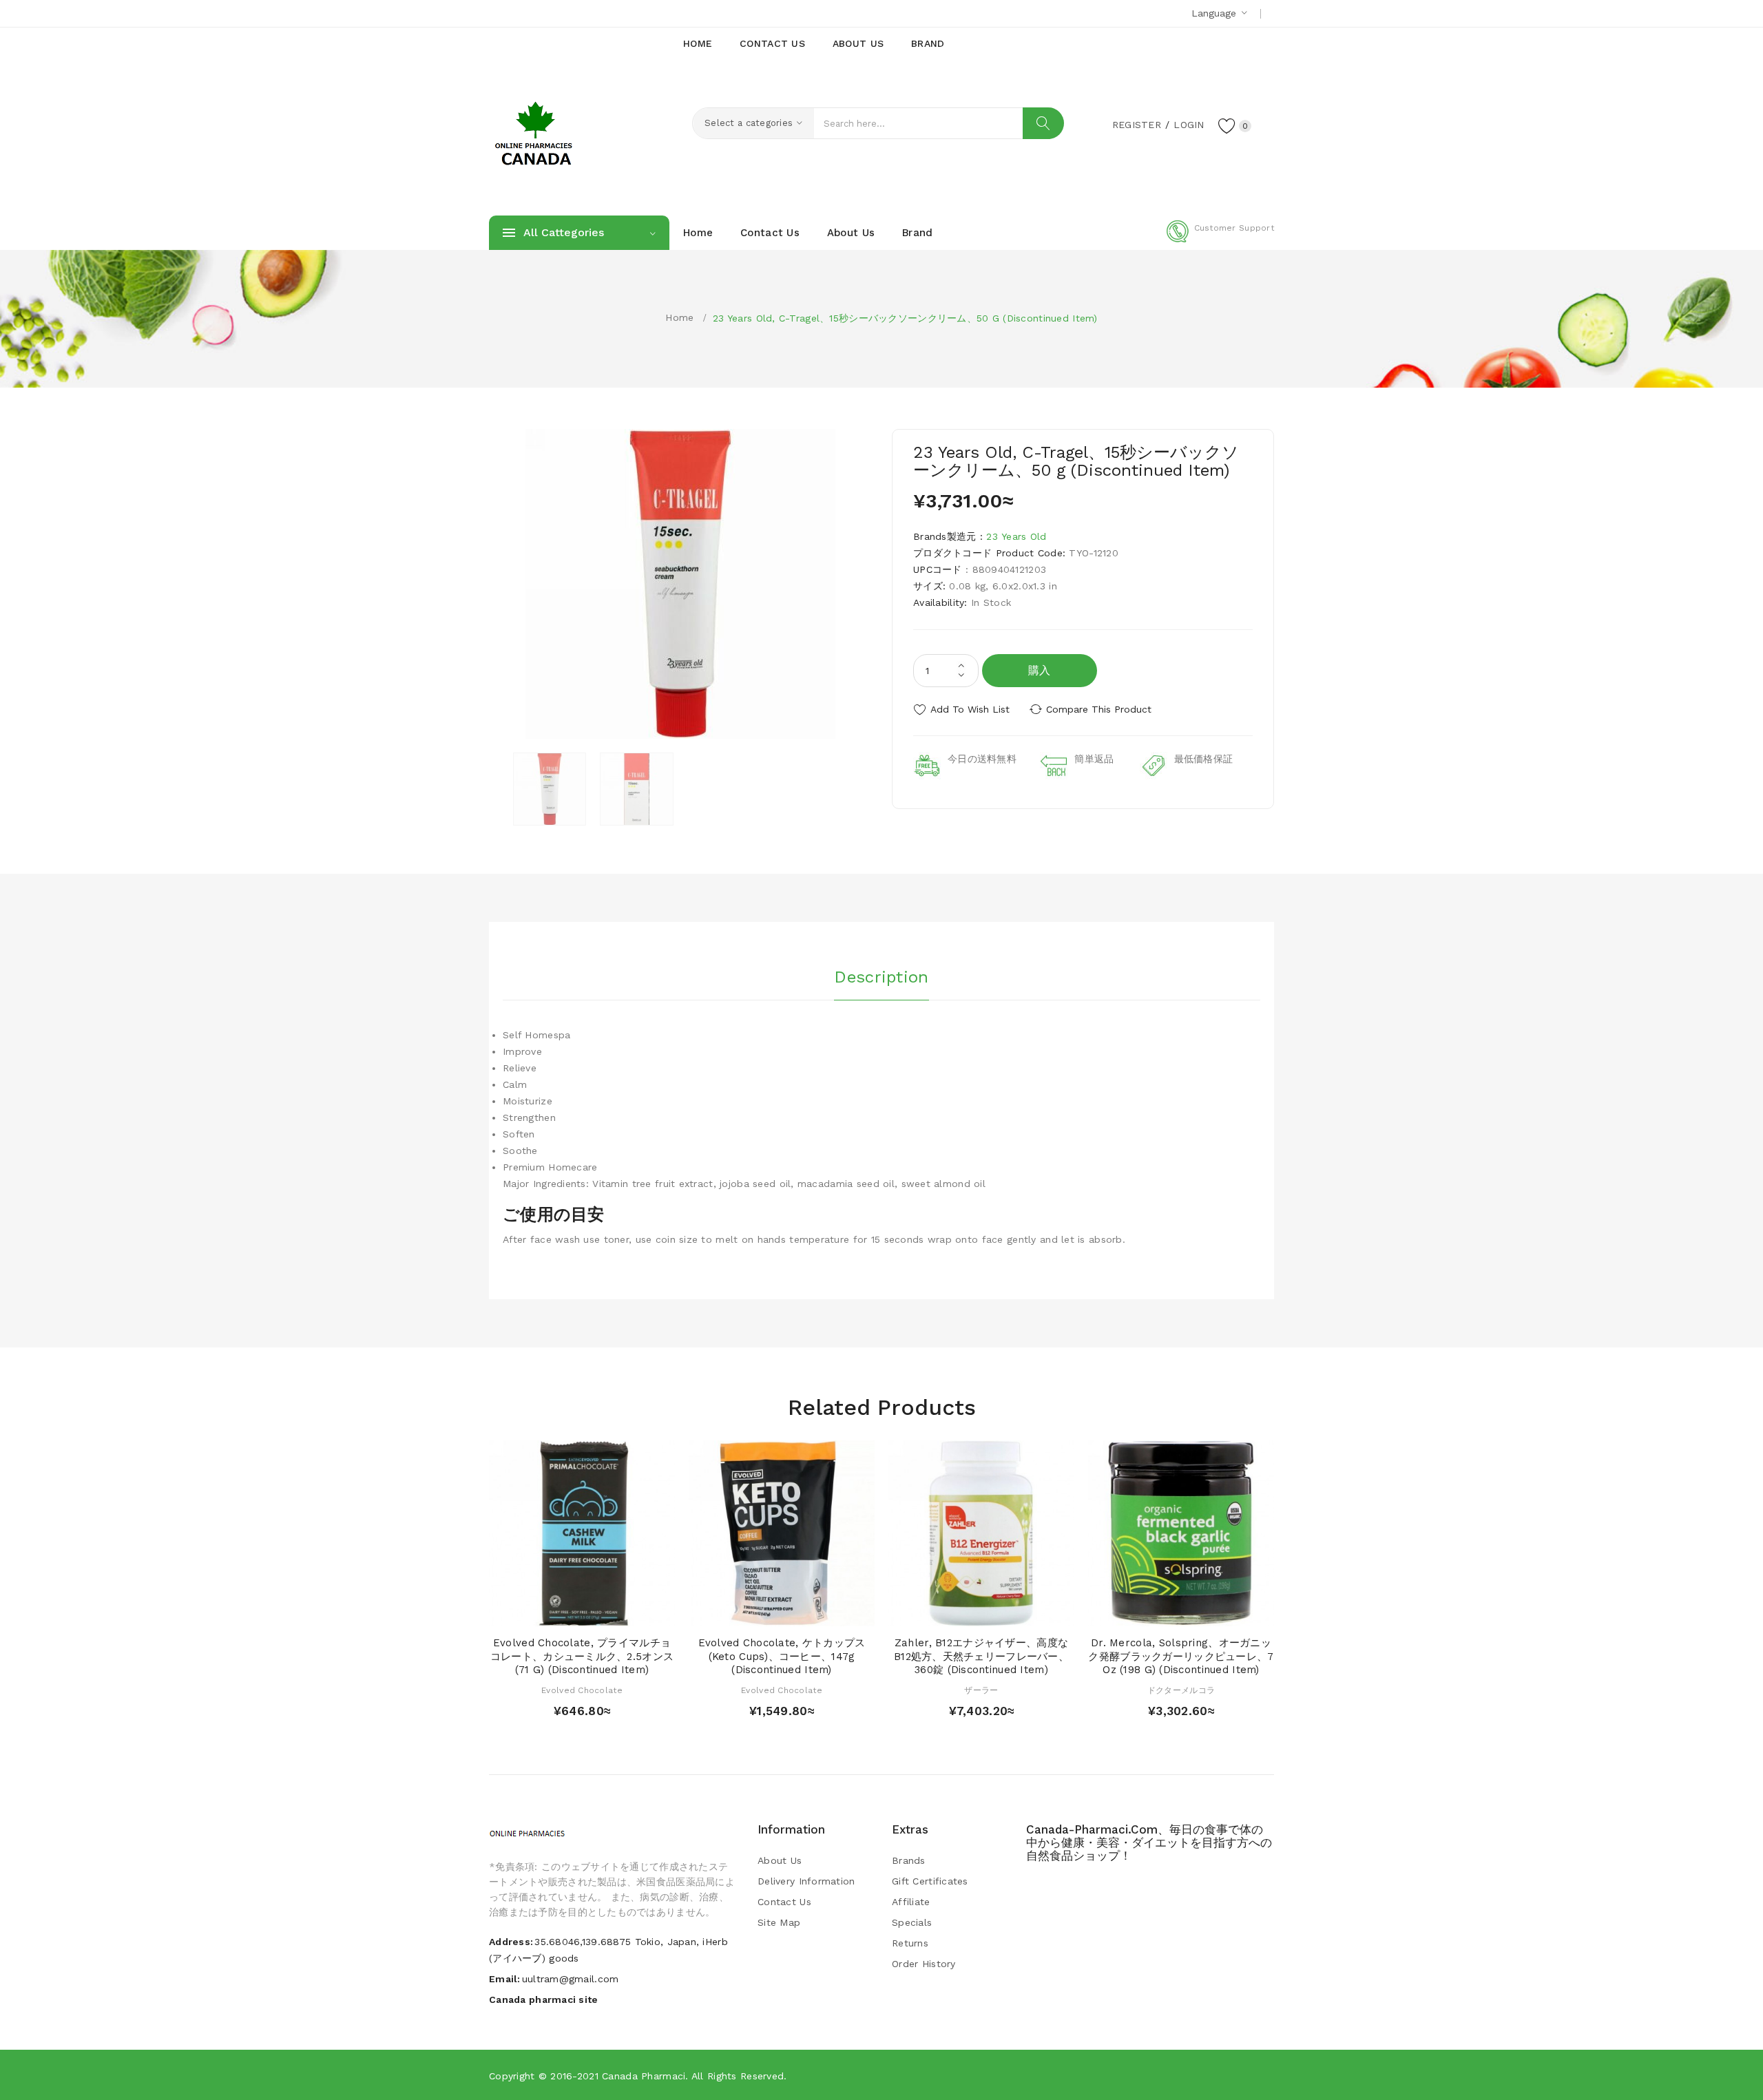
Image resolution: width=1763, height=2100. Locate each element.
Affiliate (911, 1902)
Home (679, 317)
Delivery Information (806, 1881)
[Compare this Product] (622, 1612)
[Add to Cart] (542, 1612)
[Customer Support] (1220, 240)
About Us (780, 1860)
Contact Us (784, 1902)
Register (1137, 125)
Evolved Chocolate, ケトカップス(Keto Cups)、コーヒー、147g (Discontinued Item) (782, 1657)
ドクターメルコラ (1181, 1690)
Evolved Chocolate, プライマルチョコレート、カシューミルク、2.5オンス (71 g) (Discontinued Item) (582, 1657)
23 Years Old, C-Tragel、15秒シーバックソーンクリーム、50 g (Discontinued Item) (905, 318)
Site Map (779, 1922)
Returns (910, 1943)
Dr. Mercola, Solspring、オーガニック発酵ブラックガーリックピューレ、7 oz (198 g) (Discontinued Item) (1181, 1657)
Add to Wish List (970, 709)
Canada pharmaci (644, 2076)
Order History (924, 1964)
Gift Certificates (930, 1881)
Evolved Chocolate (582, 1690)
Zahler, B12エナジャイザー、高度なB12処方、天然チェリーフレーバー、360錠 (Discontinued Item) (981, 1657)
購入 (1040, 670)
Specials (912, 1922)
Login (1189, 125)
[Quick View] (568, 1612)
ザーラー (981, 1690)
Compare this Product (1099, 709)
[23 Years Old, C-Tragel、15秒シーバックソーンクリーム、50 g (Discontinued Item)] (550, 789)
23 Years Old (1016, 536)
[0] (1227, 125)
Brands (909, 1860)
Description (881, 977)
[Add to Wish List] (595, 1612)
